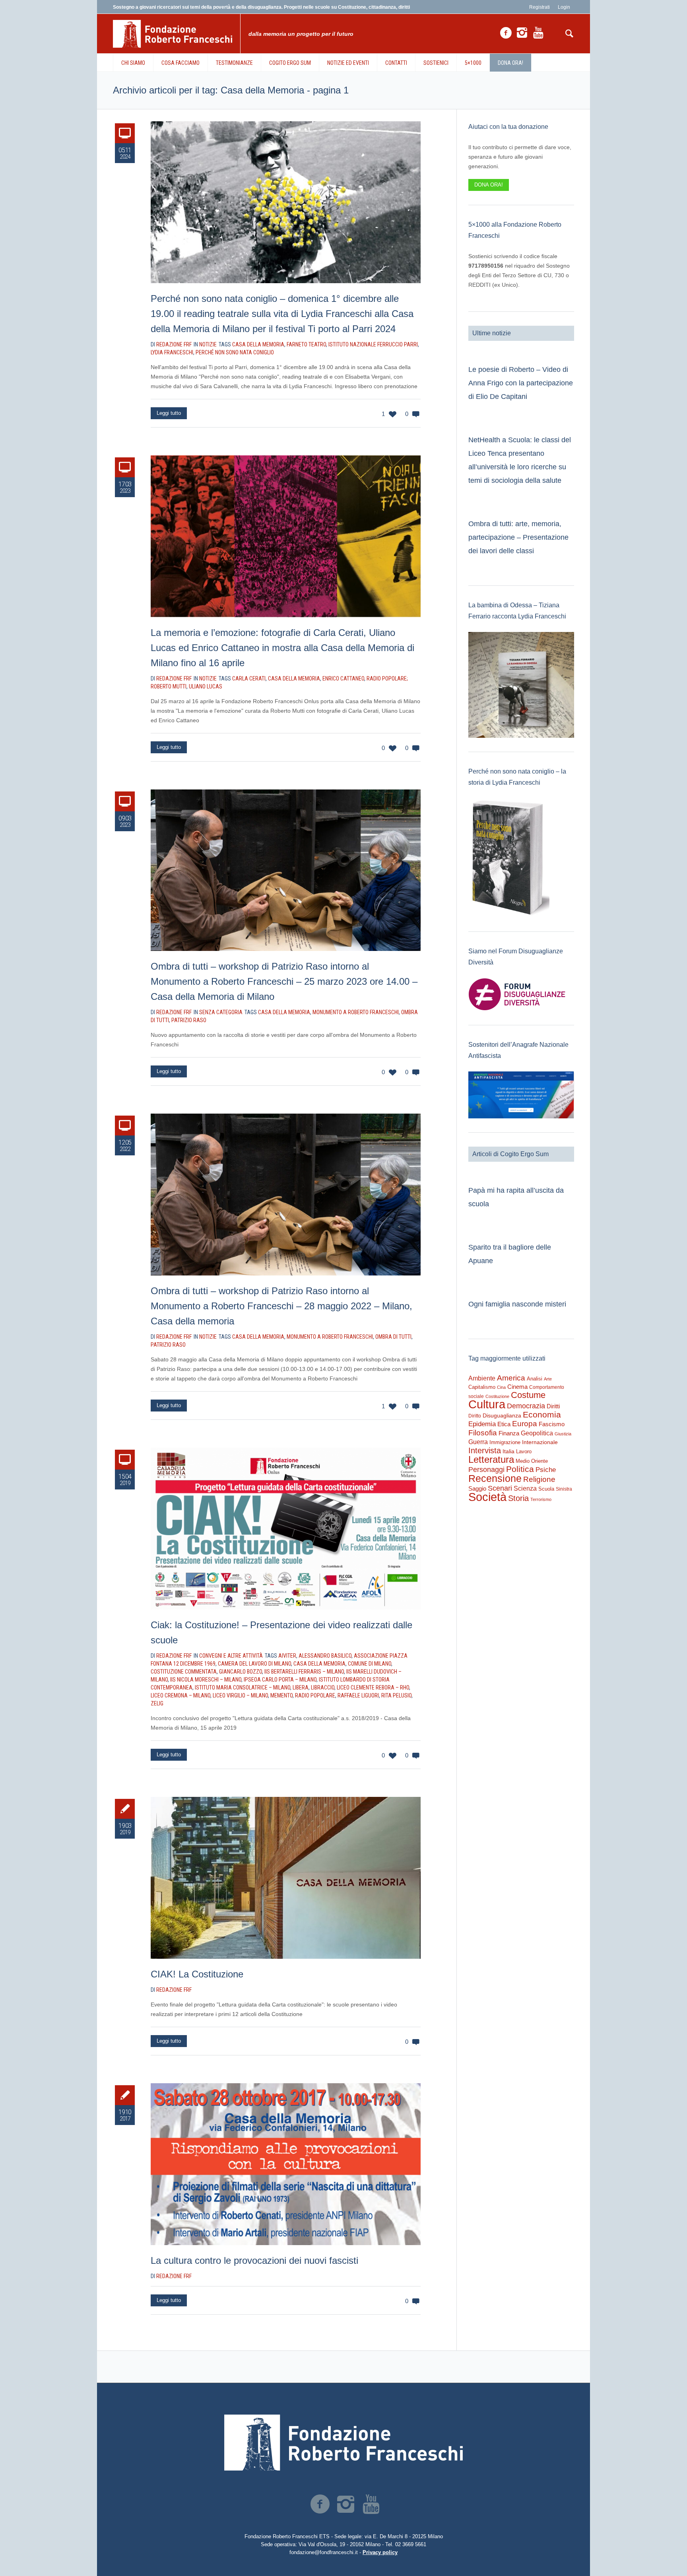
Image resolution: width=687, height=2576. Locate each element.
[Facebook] (506, 33)
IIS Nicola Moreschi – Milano (206, 1680)
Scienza (525, 1488)
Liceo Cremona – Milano (180, 1695)
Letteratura (491, 1459)
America (511, 1378)
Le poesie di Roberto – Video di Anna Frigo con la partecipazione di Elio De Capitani (521, 383)
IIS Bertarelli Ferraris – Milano (304, 1672)
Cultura (487, 1404)
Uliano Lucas (206, 686)
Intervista (485, 1450)
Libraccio (323, 1688)
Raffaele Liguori (358, 1695)
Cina (501, 1387)
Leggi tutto (169, 413)
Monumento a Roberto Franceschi (356, 1012)
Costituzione (497, 1396)
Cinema (517, 1387)
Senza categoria (221, 1012)
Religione (539, 1479)
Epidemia (482, 1424)
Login (564, 7)
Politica (520, 1469)
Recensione (495, 1478)
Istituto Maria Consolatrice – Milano (243, 1688)
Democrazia (526, 1406)
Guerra (478, 1442)
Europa (525, 1424)
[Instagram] (522, 33)
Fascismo (552, 1424)
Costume (528, 1395)
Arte (548, 1379)
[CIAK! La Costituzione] (286, 1878)
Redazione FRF (174, 1990)
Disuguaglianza (502, 1415)
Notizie (208, 344)
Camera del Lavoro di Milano (254, 1664)
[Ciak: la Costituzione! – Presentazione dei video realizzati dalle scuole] (286, 1529)
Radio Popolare (315, 1695)
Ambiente (482, 1378)
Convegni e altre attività (231, 1656)
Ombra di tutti (393, 1337)
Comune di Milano (370, 1664)
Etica (504, 1424)
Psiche (546, 1470)
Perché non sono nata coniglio (235, 352)
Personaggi (486, 1469)
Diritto (475, 1416)
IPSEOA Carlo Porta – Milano (280, 1680)
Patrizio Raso (189, 1020)
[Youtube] (538, 33)
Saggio (477, 1488)
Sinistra (564, 1489)
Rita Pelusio (396, 1695)
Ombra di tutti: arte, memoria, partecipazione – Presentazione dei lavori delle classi (518, 537)
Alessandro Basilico (325, 1656)
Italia (508, 1451)
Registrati (540, 7)
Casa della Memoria (258, 344)
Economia (542, 1415)
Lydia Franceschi (172, 352)
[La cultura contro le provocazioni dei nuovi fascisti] (286, 2164)
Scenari (500, 1488)
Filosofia (483, 1433)
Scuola (546, 1489)
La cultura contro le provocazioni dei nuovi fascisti (254, 2260)
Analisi (535, 1379)
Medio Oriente (532, 1461)
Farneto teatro (306, 344)
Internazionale (540, 1442)
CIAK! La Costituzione (197, 1974)
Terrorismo (541, 1499)
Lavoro (524, 1451)
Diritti (553, 1406)
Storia (518, 1498)
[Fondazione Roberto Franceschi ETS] (343, 2443)
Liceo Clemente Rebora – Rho (373, 1688)
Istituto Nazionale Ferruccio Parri (373, 344)
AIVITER (287, 1656)
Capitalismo (482, 1387)
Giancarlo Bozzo (241, 1672)
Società (487, 1497)
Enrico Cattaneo (343, 679)
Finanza (509, 1433)
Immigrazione (505, 1442)
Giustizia (563, 1434)
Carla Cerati (249, 679)
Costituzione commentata (184, 1672)
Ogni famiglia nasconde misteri (517, 1304)
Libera (301, 1688)
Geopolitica (537, 1433)
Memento (281, 1695)
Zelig (157, 1703)
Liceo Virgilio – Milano (240, 1695)
